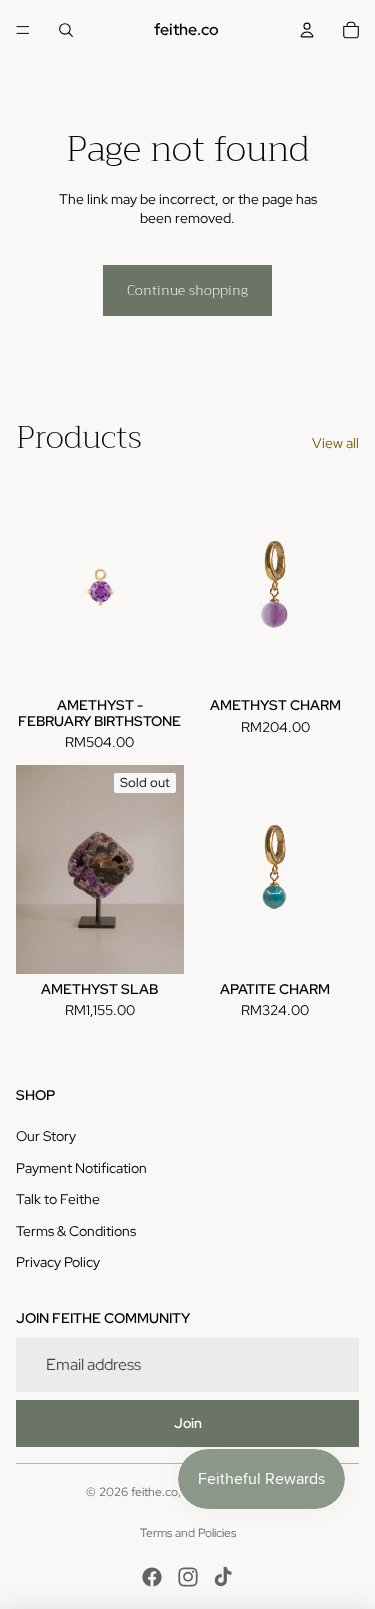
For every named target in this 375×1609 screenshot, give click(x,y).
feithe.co (154, 1492)
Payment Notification (81, 1168)
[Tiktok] (223, 1577)
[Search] (66, 30)
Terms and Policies (188, 1533)
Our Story (46, 1136)
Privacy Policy (58, 1262)
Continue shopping (187, 290)
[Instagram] (188, 1577)
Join (188, 1423)
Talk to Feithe (58, 1199)
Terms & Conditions (76, 1231)
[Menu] (23, 30)
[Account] (307, 30)
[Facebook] (152, 1577)
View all (335, 443)
